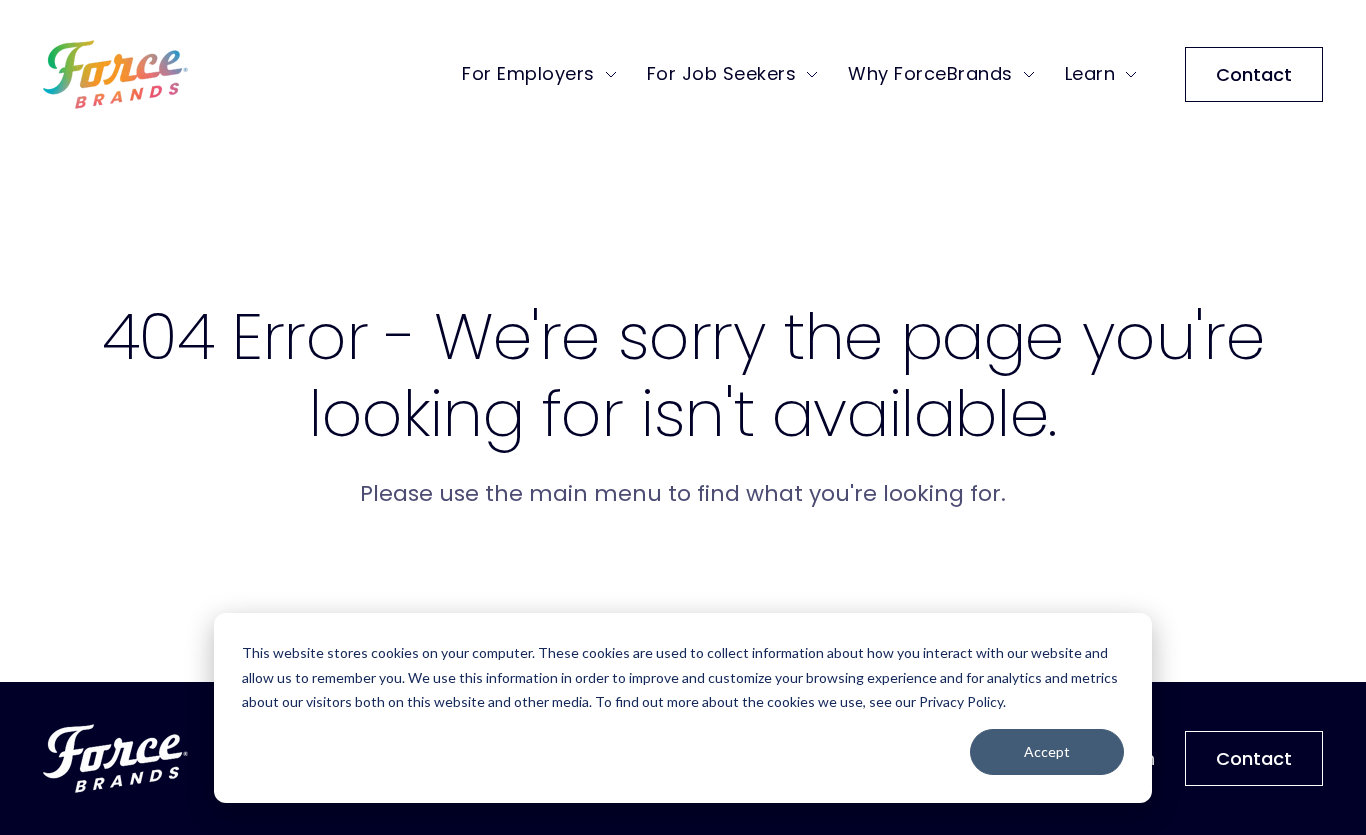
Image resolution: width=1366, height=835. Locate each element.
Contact (1254, 74)
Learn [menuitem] (1090, 73)
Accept (1047, 751)
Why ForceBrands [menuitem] (930, 73)
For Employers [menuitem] (528, 73)
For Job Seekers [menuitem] (722, 73)
